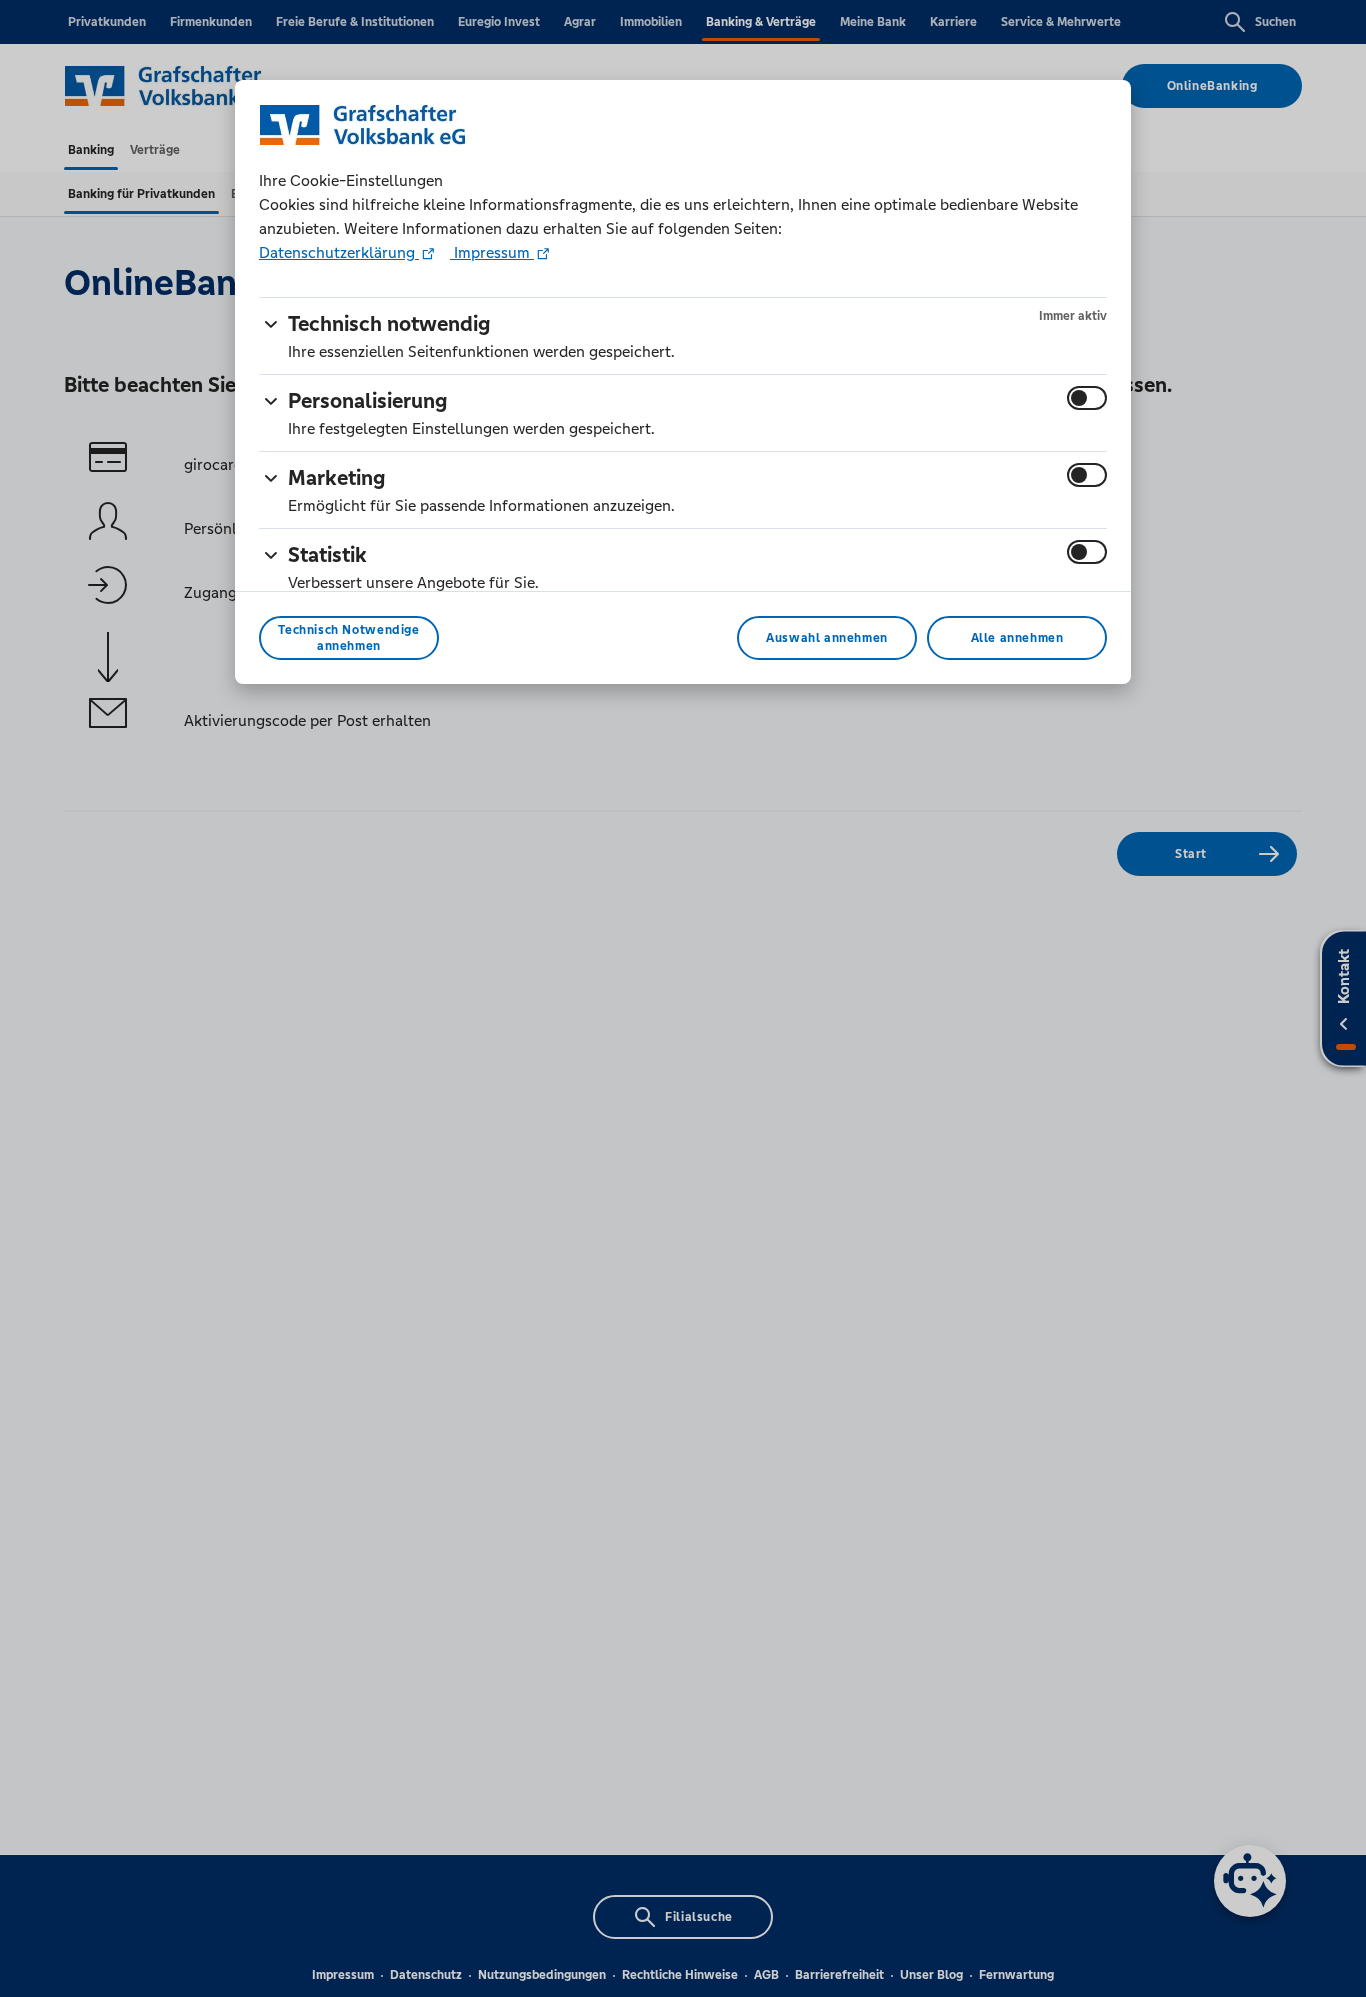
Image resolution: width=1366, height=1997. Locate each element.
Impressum (492, 252)
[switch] (1087, 398)
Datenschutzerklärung (339, 252)
